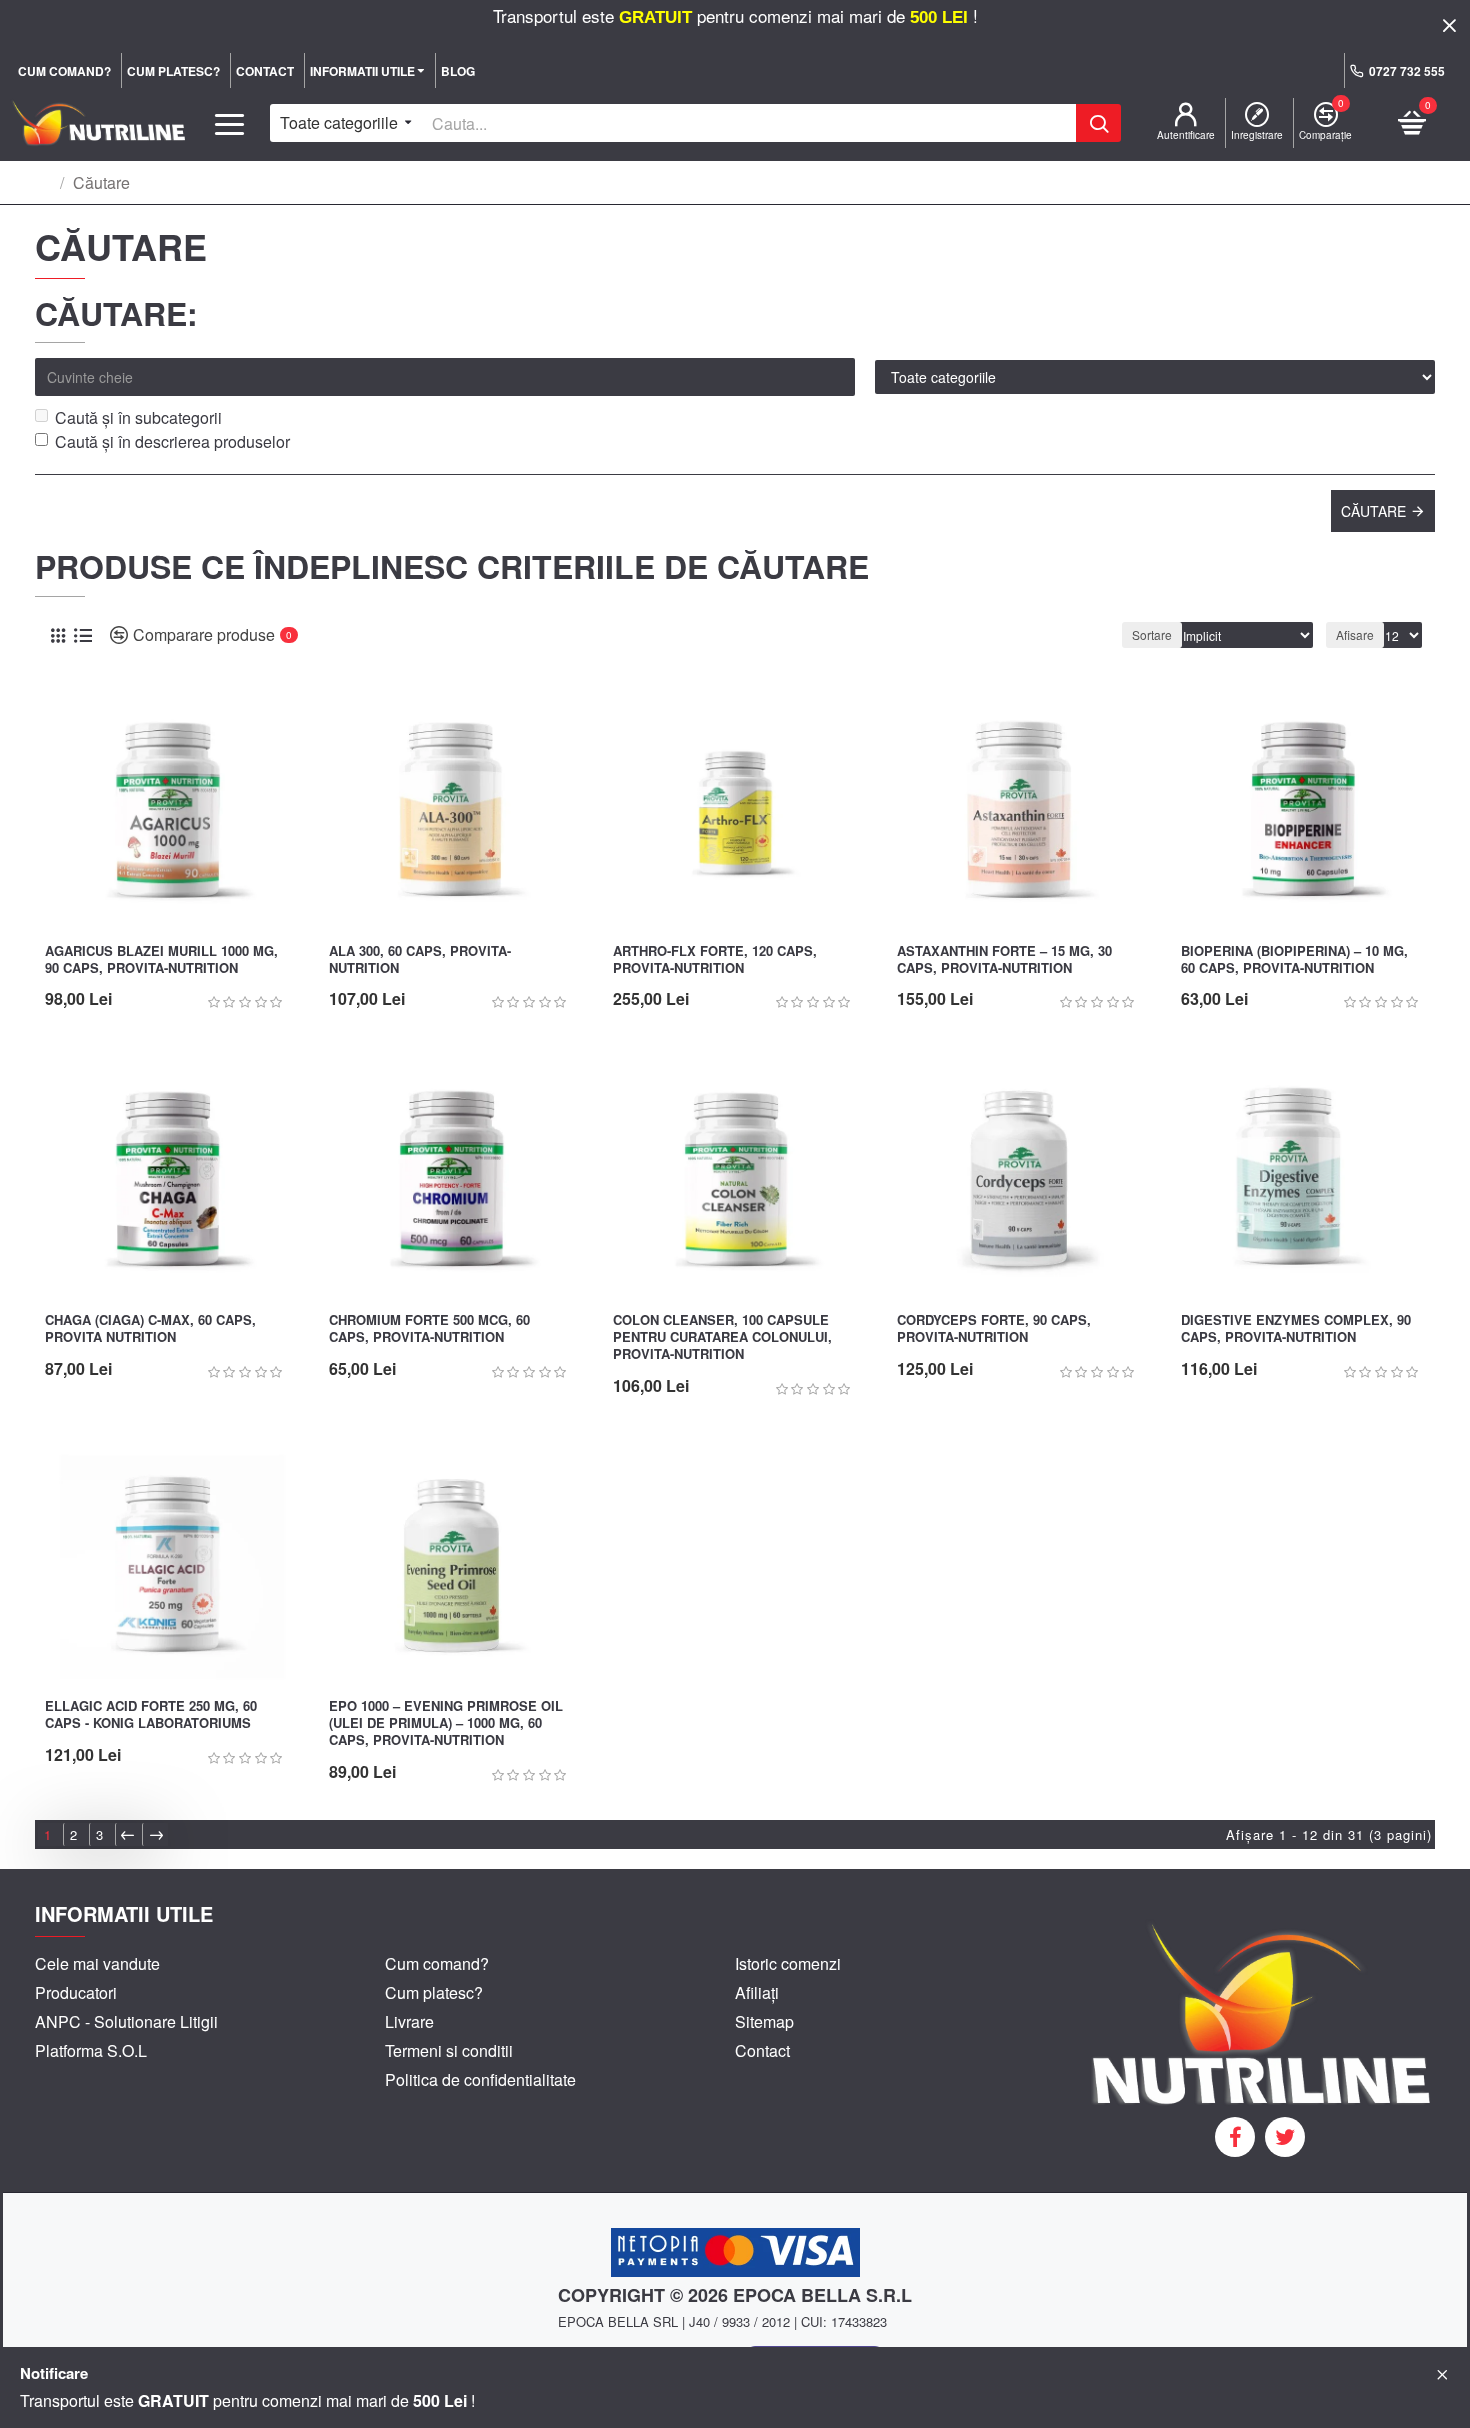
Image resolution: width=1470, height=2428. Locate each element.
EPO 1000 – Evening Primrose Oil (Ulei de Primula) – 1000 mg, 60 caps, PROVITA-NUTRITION (446, 1723)
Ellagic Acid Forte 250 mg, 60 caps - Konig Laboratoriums (151, 1715)
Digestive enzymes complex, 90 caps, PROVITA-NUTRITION (1296, 1329)
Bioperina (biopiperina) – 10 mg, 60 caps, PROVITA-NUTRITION (1294, 960)
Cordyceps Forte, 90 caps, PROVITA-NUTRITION (994, 1329)
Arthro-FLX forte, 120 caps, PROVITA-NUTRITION (715, 960)
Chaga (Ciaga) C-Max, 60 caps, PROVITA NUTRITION (150, 1329)
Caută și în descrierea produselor (172, 441)
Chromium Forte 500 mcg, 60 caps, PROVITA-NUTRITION (429, 1329)
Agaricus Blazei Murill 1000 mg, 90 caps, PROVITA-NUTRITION (161, 960)
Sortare (1152, 634)
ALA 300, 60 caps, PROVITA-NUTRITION (420, 960)
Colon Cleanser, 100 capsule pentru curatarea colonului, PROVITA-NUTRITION (722, 1337)
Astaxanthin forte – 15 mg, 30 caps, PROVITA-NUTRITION (1004, 960)
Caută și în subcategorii (138, 417)
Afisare (1355, 634)
